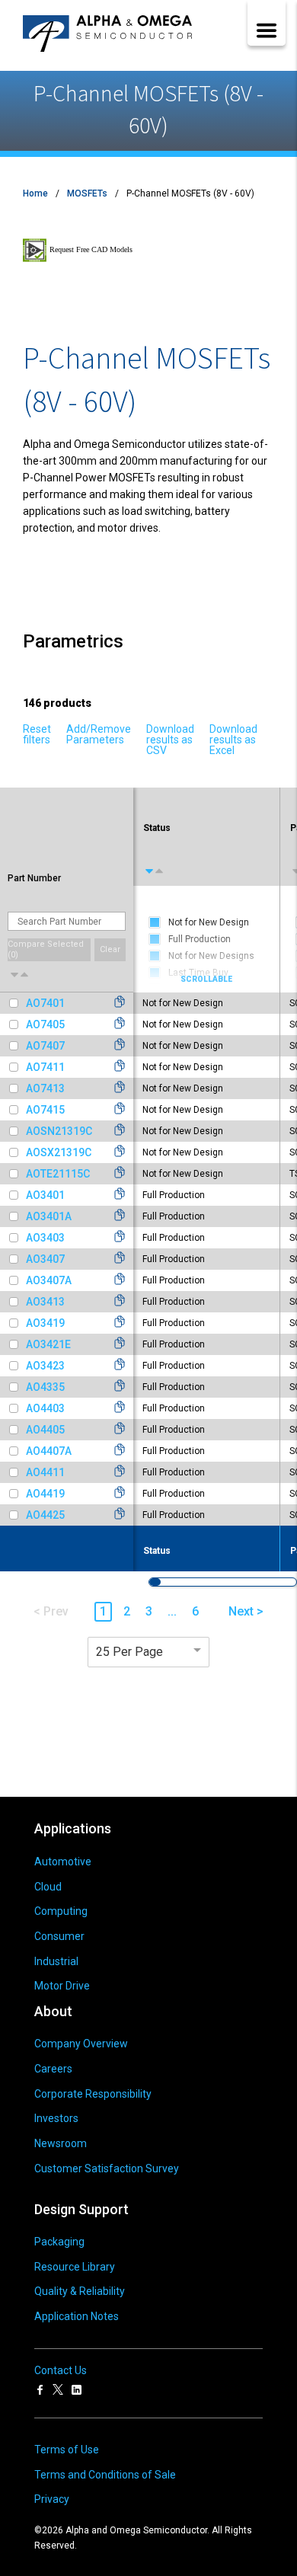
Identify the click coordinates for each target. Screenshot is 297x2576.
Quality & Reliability (80, 2291)
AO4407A (49, 1451)
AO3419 (45, 1323)
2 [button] (127, 1611)
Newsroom (61, 2143)
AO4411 (45, 1472)
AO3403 (45, 1238)
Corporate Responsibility (93, 2094)
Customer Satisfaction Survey (107, 2169)
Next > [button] (246, 1611)
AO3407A (49, 1280)
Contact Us (61, 2370)
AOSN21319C (59, 1131)
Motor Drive (62, 1986)
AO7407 (45, 1046)
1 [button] (103, 1611)
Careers (53, 2069)
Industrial (56, 1961)
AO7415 (45, 1110)
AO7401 (45, 1003)
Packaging (59, 2242)
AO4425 (45, 1515)
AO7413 (45, 1088)
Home (35, 193)
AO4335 (45, 1387)
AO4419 (45, 1494)
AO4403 (45, 1408)
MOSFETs (87, 193)
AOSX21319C (59, 1152)
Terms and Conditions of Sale (105, 2475)
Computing (61, 1911)
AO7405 (45, 1024)
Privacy (52, 2499)
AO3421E (48, 1344)
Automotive (63, 1862)
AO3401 (45, 1195)
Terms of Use (67, 2450)
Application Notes (77, 2316)
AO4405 (45, 1430)
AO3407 (45, 1259)
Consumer (59, 1936)
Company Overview (81, 2044)
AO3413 (45, 1302)
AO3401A (49, 1216)
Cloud (48, 1887)
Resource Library (75, 2267)
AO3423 (45, 1366)
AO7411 (45, 1067)
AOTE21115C (58, 1174)
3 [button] (149, 1611)
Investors (56, 2118)
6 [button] (195, 1611)
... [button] (172, 1611)
